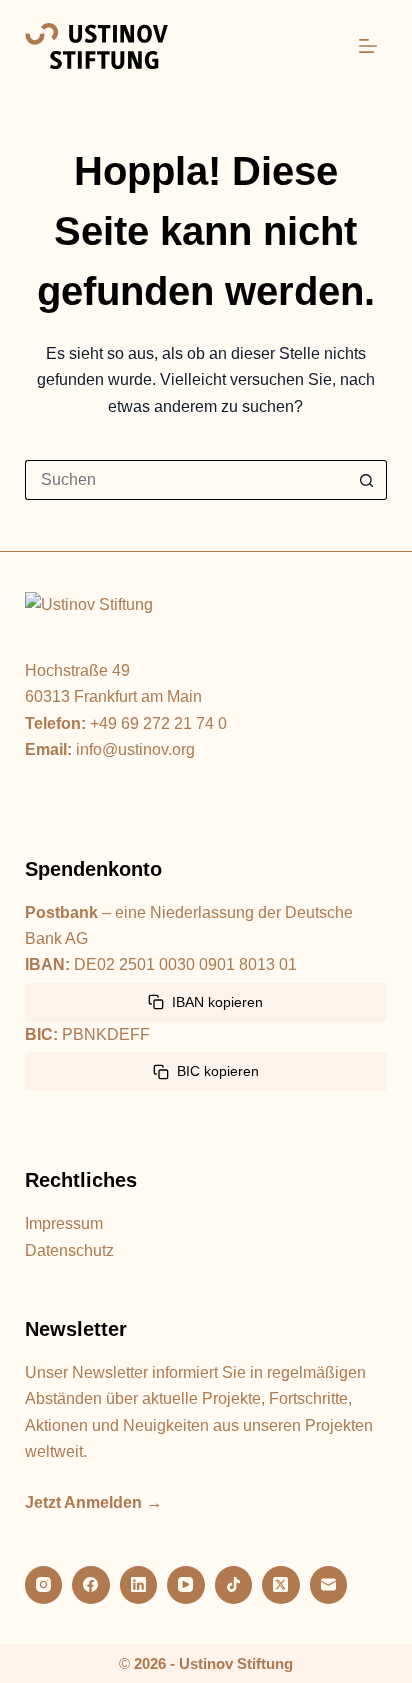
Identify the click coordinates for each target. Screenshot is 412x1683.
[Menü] (368, 46)
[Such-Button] (367, 480)
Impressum (64, 1223)
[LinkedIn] (139, 1585)
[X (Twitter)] (281, 1585)
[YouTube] (186, 1585)
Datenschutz (69, 1250)
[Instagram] (44, 1585)
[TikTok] (234, 1585)
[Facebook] (91, 1585)
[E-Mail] (329, 1585)
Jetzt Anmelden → (93, 1502)
